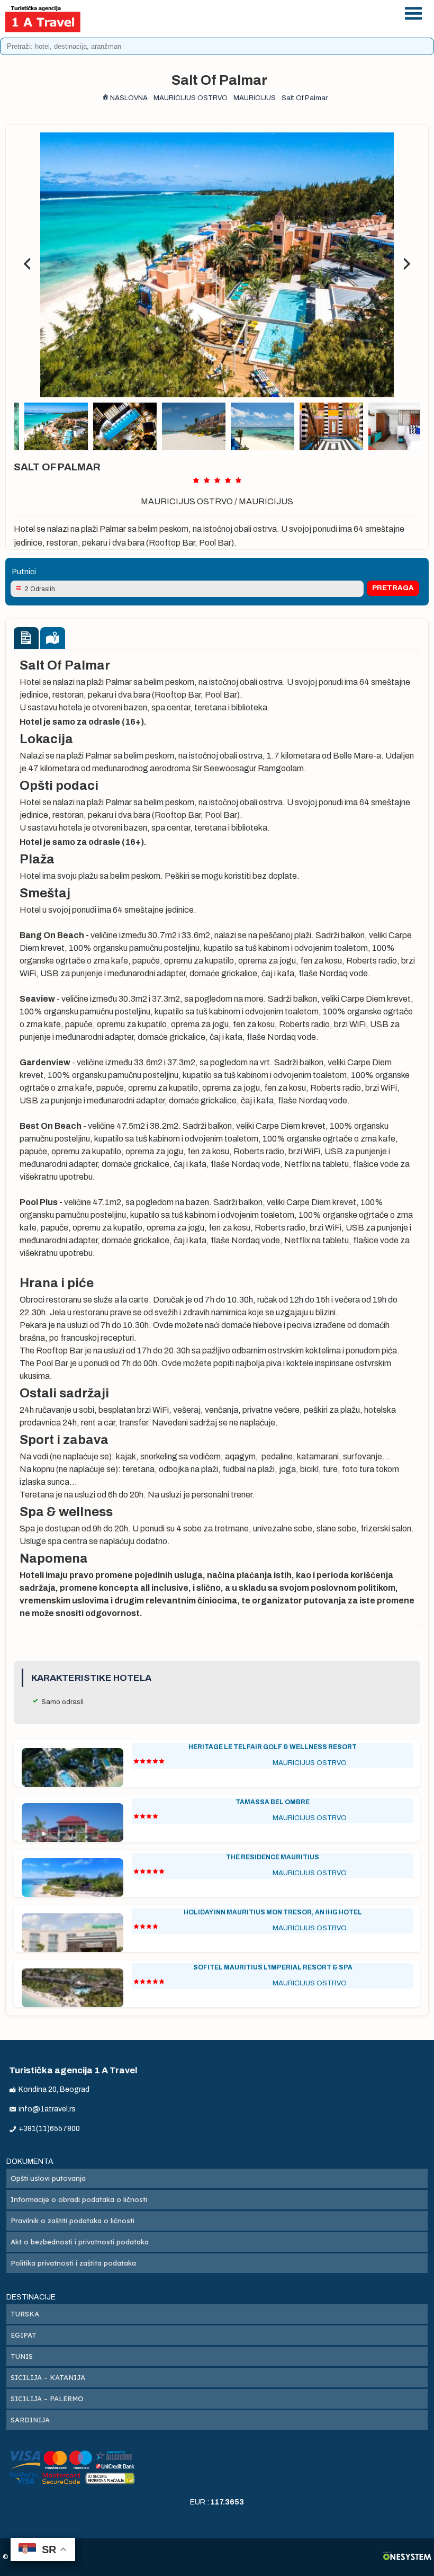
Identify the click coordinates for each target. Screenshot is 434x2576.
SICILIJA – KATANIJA (48, 2377)
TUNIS (22, 2356)
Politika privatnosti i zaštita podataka (73, 2263)
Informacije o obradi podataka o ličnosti (79, 2199)
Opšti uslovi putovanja (48, 2178)
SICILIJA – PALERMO (47, 2399)
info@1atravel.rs (249, 25)
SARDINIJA (30, 2420)
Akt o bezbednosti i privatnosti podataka (80, 2242)
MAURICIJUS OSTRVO (187, 501)
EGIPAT (24, 2335)
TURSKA (25, 2314)
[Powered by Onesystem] (407, 2557)
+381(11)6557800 (249, 11)
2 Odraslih (40, 589)
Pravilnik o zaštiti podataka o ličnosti (73, 2221)
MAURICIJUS (266, 501)
